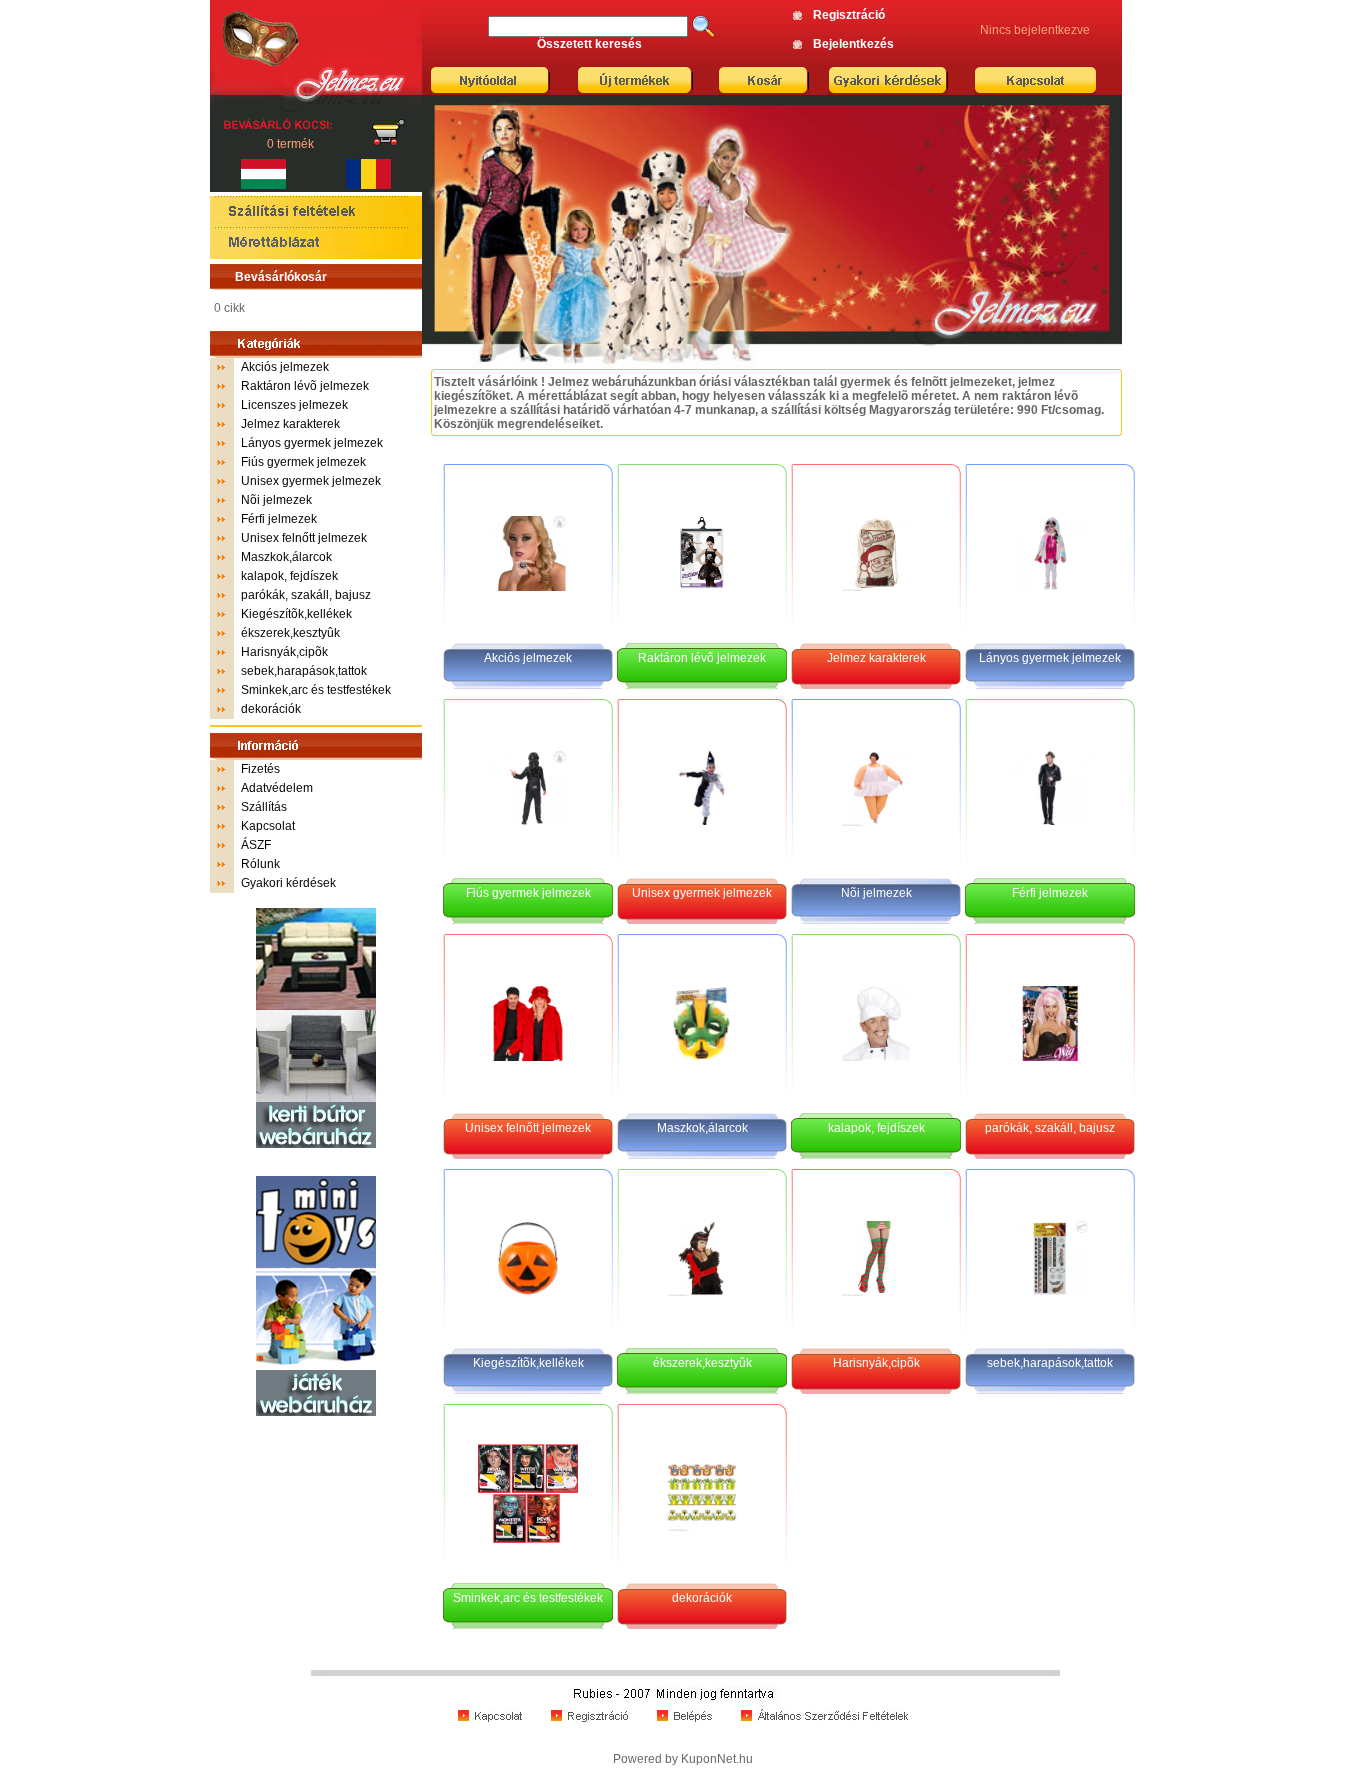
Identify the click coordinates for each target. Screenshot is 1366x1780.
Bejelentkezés (853, 44)
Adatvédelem (277, 788)
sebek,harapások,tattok (304, 671)
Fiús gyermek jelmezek (303, 462)
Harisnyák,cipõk (284, 652)
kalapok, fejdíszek (289, 576)
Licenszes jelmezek (294, 405)
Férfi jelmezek (279, 519)
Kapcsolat (268, 826)
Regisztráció (849, 15)
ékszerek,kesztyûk (290, 633)
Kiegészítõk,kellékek (296, 614)
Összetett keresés (589, 44)
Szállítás (264, 807)
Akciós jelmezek (285, 367)
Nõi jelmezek (276, 500)
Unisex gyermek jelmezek (311, 481)
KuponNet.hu (717, 1759)
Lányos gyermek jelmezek (312, 443)
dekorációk (271, 709)
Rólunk (260, 864)
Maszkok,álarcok (286, 557)
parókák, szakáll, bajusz (306, 595)
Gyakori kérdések (288, 883)
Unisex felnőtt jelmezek (304, 538)
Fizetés (260, 769)
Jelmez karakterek (290, 424)
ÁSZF (256, 845)
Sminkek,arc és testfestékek (316, 690)
